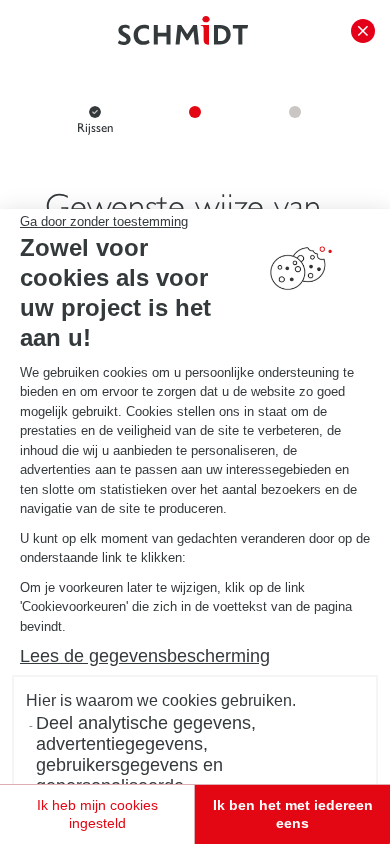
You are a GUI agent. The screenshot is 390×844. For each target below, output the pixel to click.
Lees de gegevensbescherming (145, 656)
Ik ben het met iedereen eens (293, 814)
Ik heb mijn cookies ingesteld (97, 814)
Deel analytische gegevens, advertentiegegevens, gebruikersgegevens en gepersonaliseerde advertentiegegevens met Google (168, 765)
